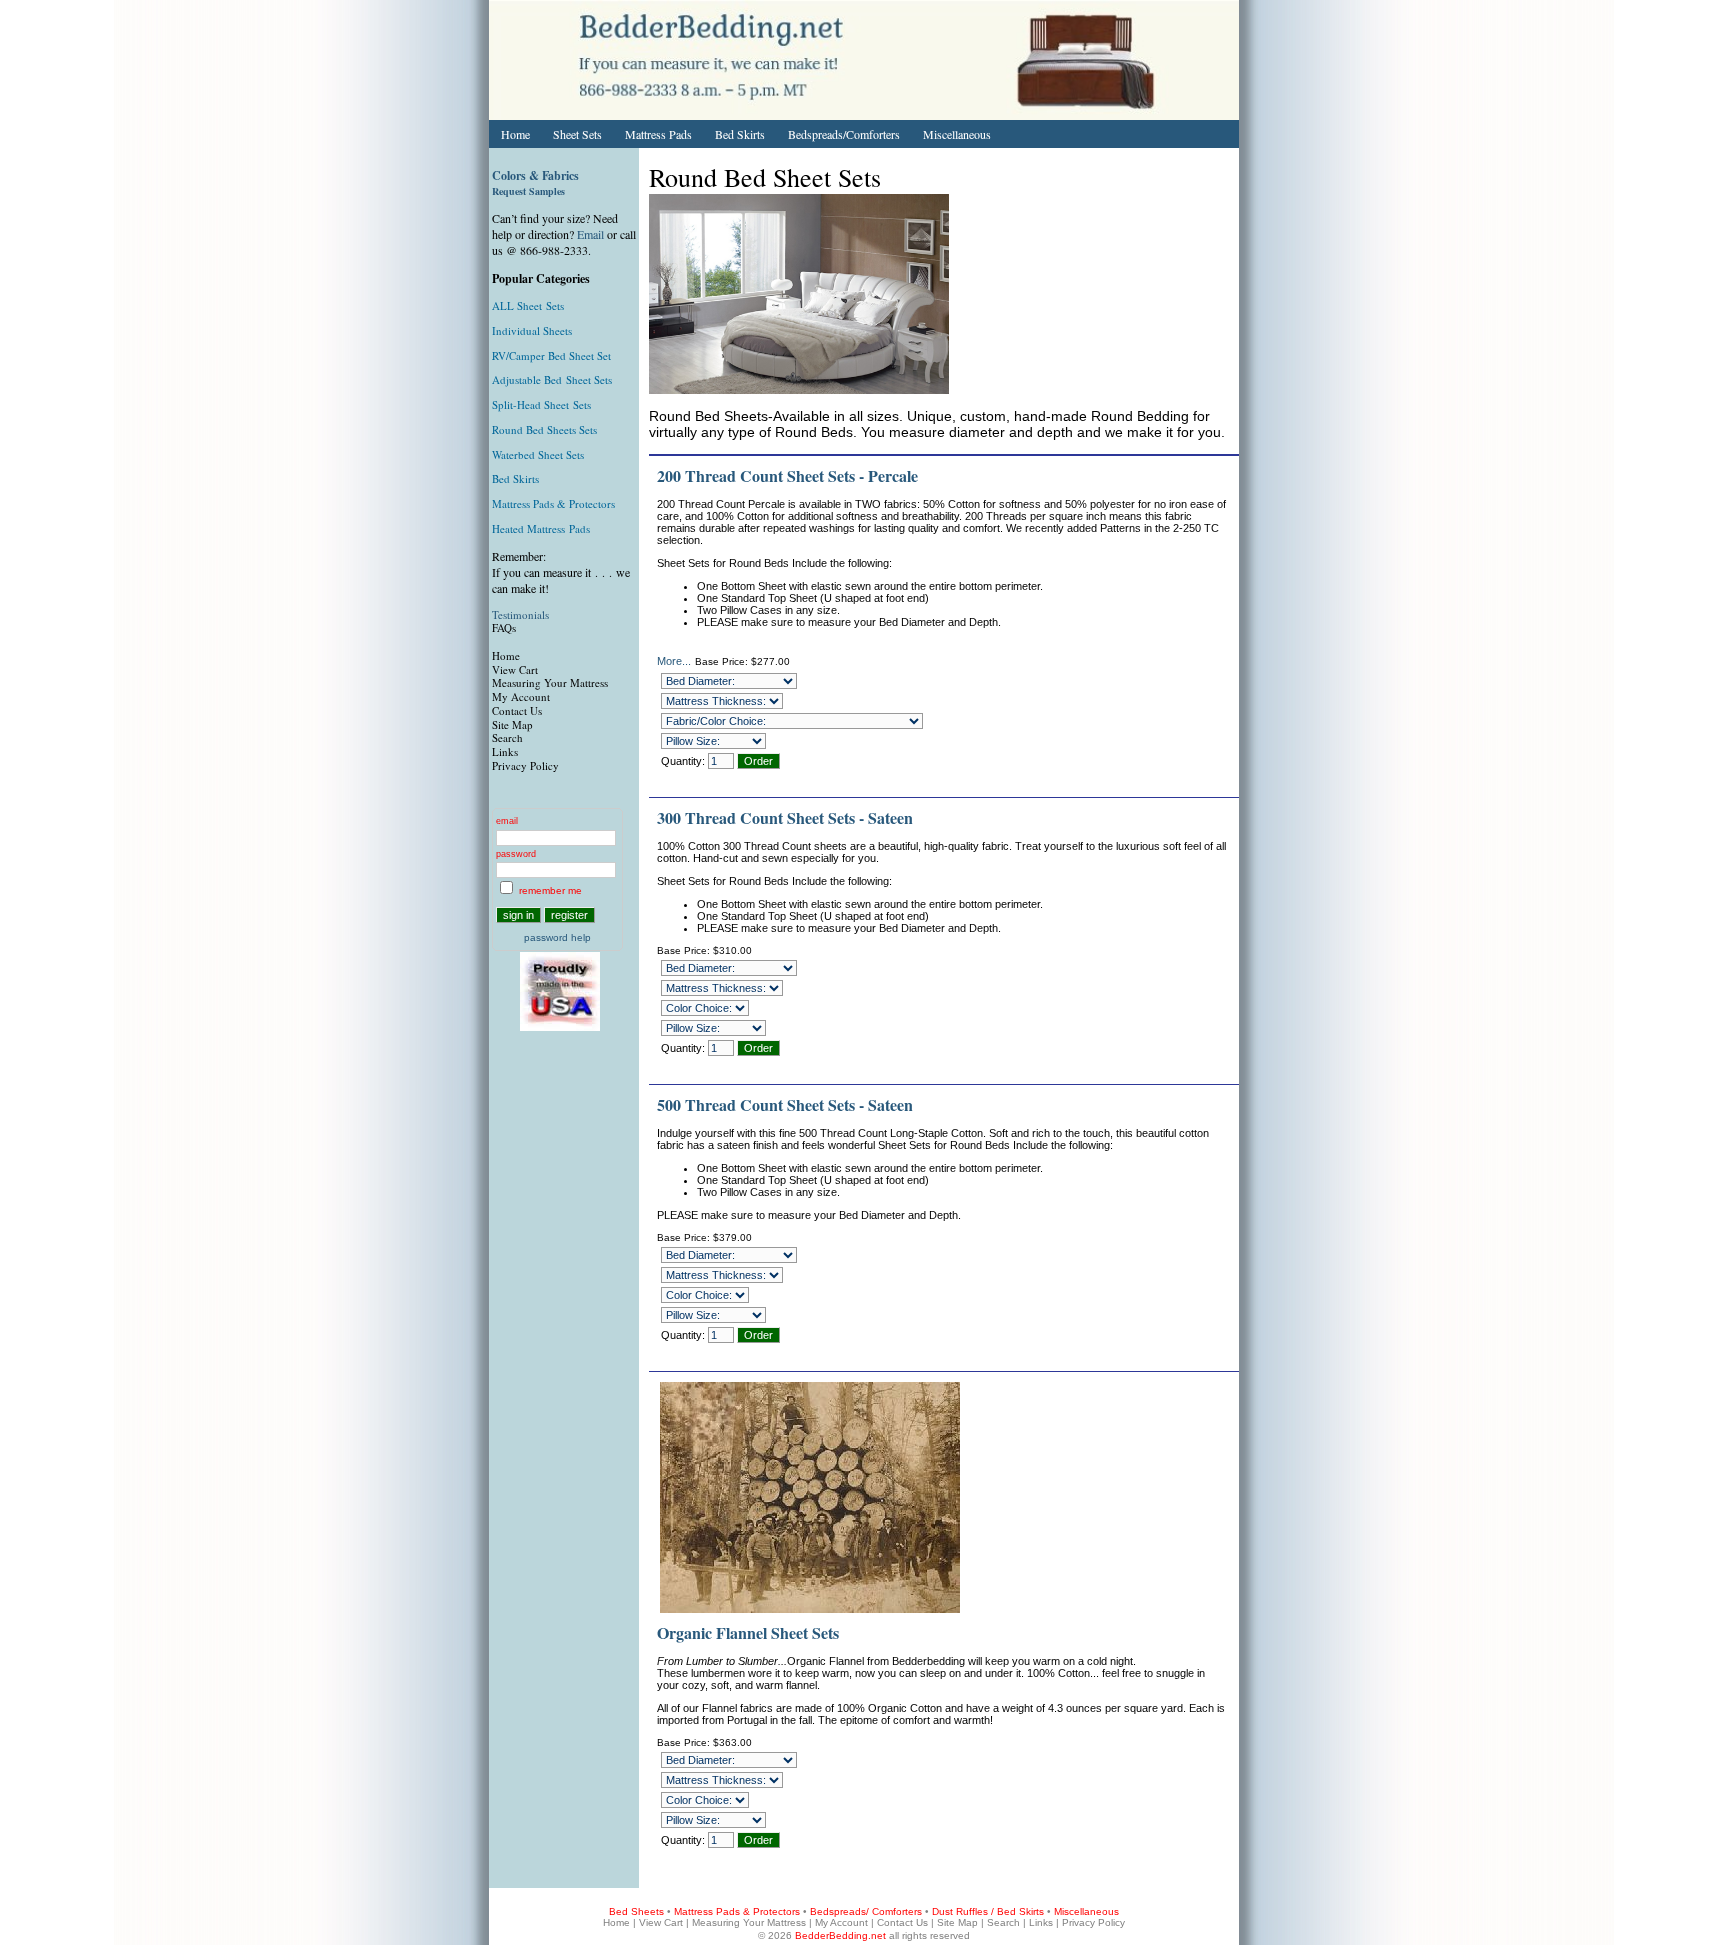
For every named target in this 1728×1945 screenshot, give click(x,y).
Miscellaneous (957, 134)
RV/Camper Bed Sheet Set (551, 355)
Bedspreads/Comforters (844, 134)
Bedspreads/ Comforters (866, 1911)
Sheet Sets (577, 134)
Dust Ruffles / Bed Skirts (988, 1911)
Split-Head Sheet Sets (541, 404)
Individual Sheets (532, 330)
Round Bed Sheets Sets (544, 429)
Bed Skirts (740, 134)
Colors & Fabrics (535, 175)
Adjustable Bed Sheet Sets (552, 379)
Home (515, 134)
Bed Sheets (636, 1911)
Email (590, 234)
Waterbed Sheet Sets (538, 454)
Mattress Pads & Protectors (553, 503)
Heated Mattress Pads (541, 528)
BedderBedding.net (840, 1935)
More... (674, 661)
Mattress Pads (658, 134)
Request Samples (528, 191)
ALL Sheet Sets (528, 305)
